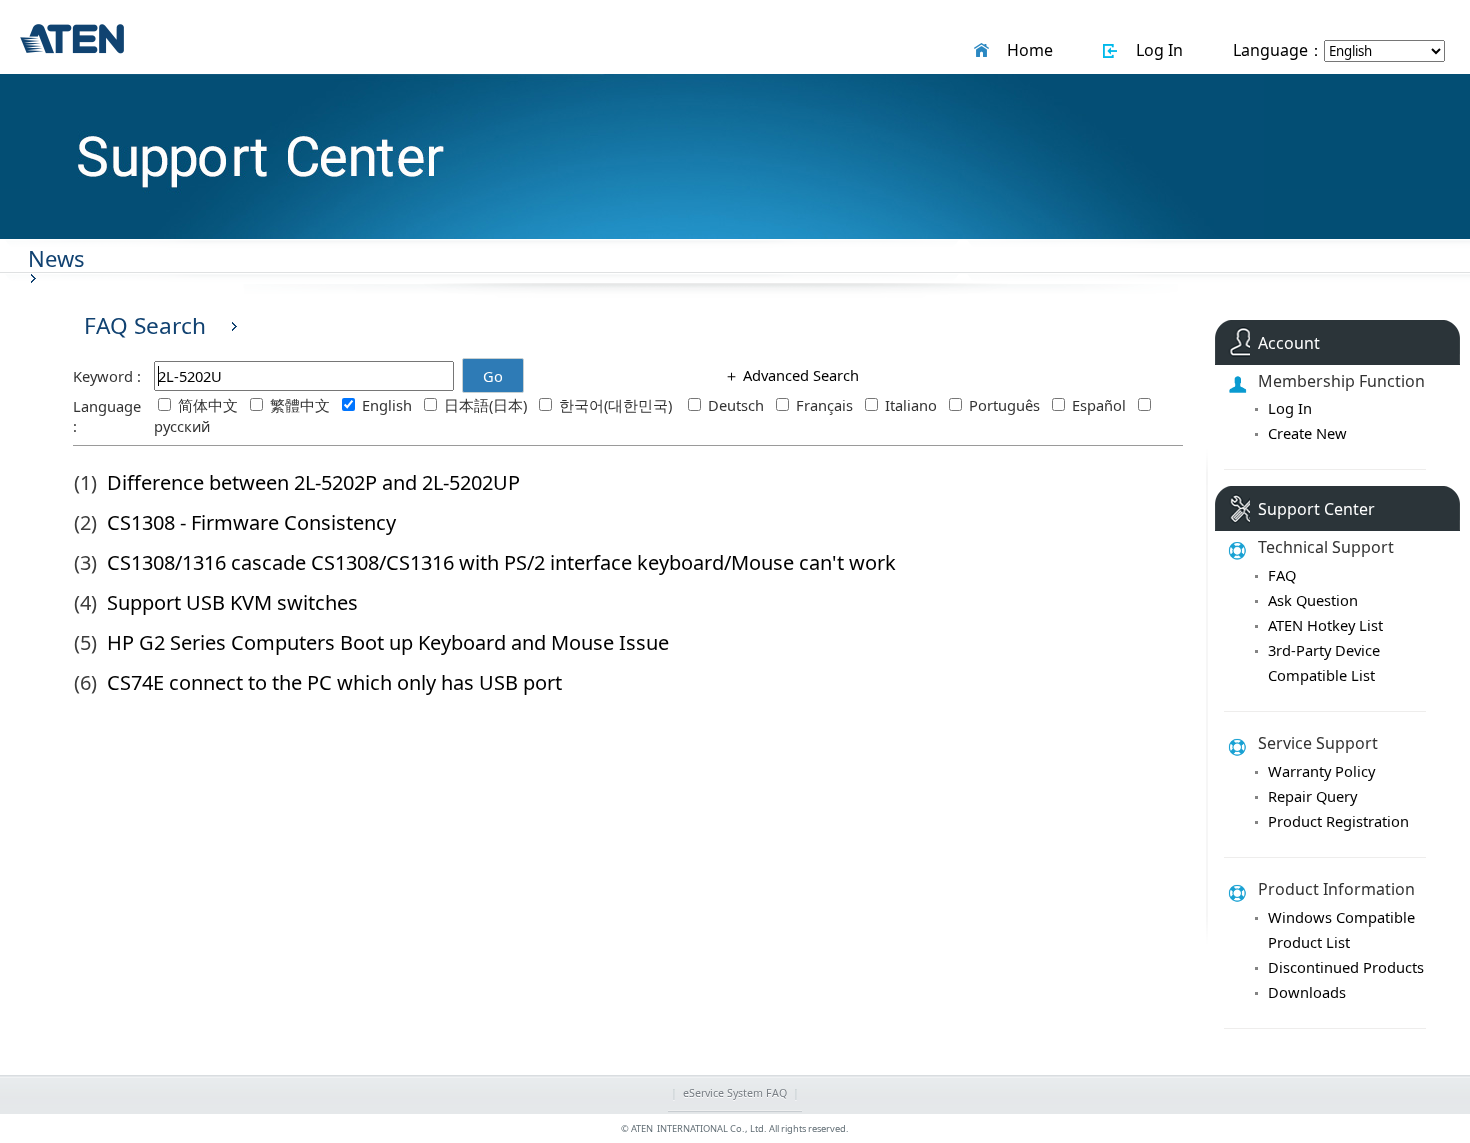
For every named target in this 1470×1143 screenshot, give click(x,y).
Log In (1155, 50)
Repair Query (1312, 796)
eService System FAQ (735, 1093)
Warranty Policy (1321, 771)
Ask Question (1313, 600)
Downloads (1307, 992)
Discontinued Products (1346, 967)
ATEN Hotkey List (1325, 625)
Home (1026, 50)
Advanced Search (799, 375)
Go (493, 376)
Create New (1307, 433)
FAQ (1282, 575)
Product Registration (1338, 821)
